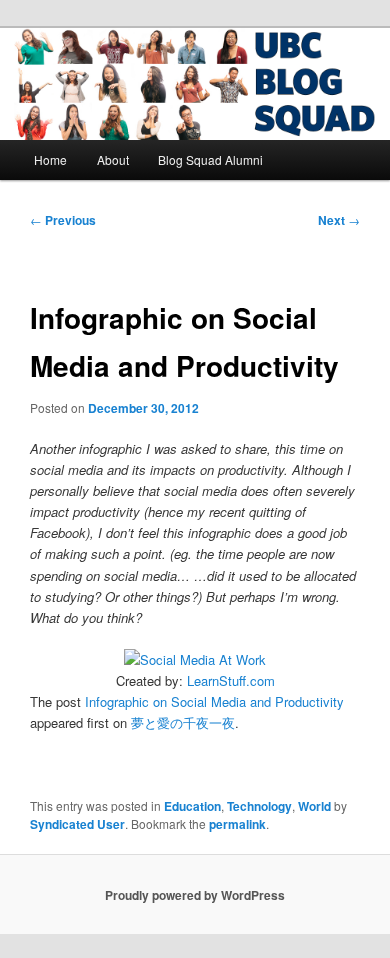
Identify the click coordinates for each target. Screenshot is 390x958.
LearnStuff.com (231, 680)
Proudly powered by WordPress (195, 895)
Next (339, 220)
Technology (259, 806)
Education (192, 806)
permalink (237, 824)
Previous (63, 220)
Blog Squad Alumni (210, 159)
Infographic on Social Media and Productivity (214, 701)
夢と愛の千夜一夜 (183, 722)
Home (50, 159)
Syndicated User (77, 824)
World (314, 806)
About (113, 159)
